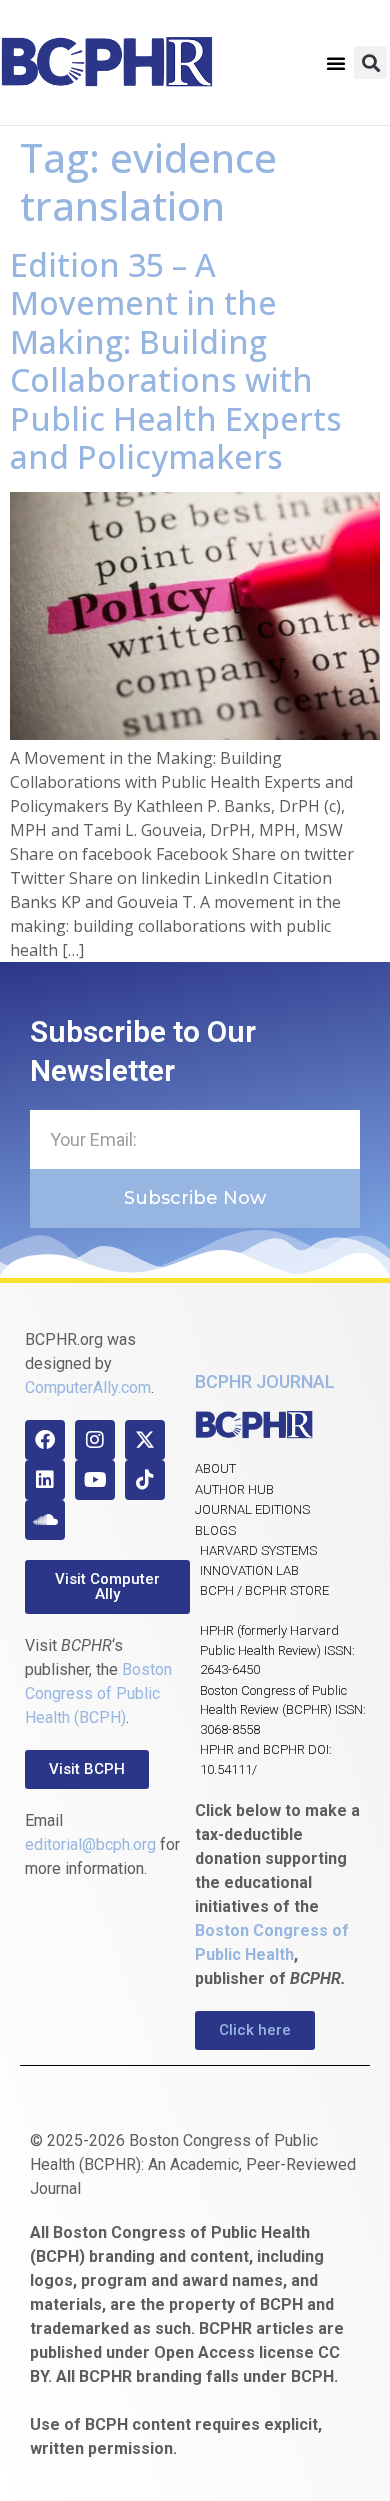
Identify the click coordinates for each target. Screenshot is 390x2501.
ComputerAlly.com (88, 1387)
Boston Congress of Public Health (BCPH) (98, 1693)
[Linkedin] (45, 1480)
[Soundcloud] (45, 1520)
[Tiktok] (145, 1480)
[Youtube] (95, 1480)
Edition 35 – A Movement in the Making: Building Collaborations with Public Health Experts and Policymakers (176, 360)
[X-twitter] (145, 1440)
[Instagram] (95, 1440)
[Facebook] (45, 1440)
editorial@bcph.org (90, 1844)
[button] (336, 63)
